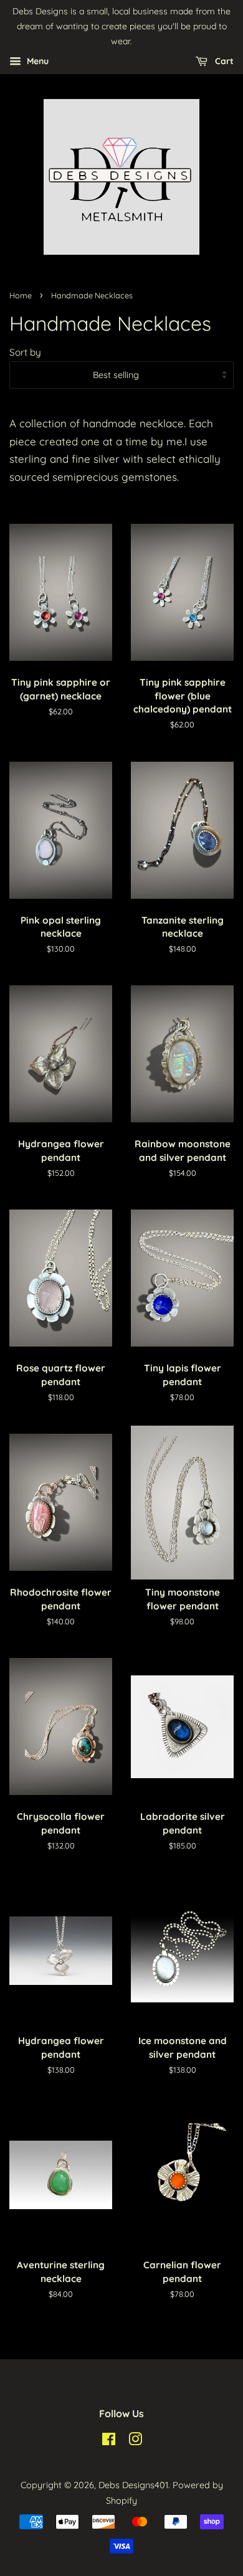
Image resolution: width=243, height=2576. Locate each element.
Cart (223, 62)
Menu (36, 62)
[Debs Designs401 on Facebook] (109, 2441)
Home (21, 295)
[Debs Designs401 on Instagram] (135, 2441)
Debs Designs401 (133, 2485)
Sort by (25, 352)
